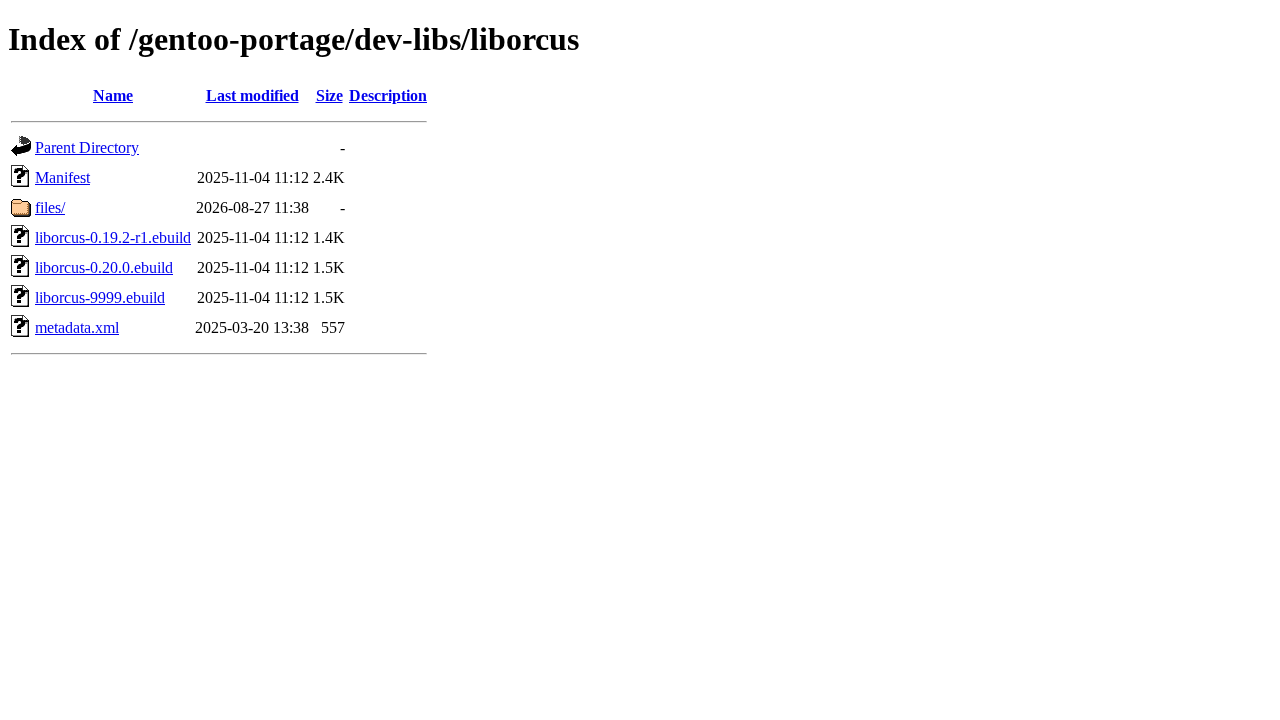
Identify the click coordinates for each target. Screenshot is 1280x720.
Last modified (252, 95)
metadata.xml (77, 327)
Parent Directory (87, 147)
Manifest (62, 177)
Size (329, 95)
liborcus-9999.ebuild (100, 297)
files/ (50, 207)
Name (113, 95)
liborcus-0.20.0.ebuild (104, 267)
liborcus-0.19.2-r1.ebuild (113, 237)
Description (388, 95)
